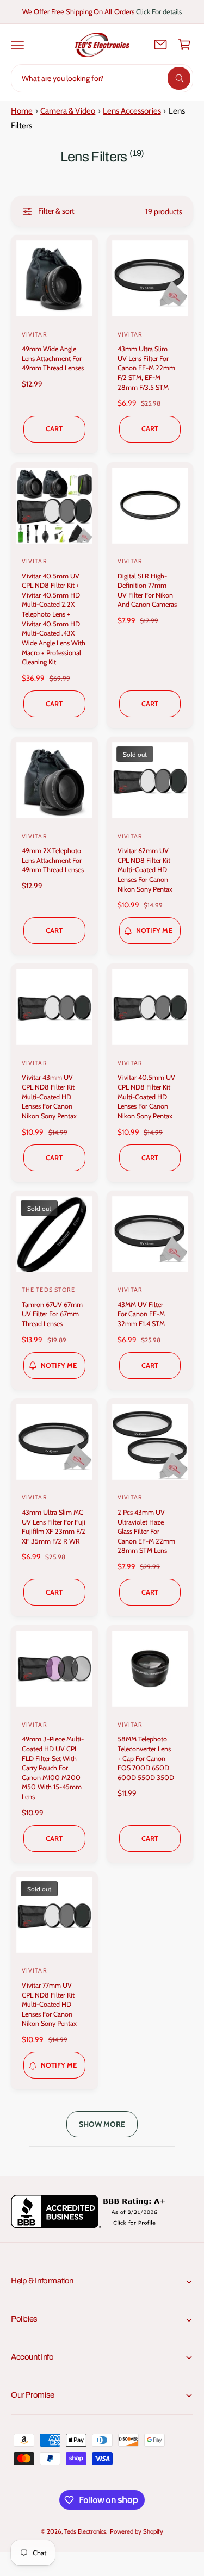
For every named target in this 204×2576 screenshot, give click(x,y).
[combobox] (102, 78)
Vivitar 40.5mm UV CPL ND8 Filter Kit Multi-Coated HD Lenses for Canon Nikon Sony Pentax (146, 1097)
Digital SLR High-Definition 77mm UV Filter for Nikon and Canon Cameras (147, 590)
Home (22, 111)
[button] (17, 45)
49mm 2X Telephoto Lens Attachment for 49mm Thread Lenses (53, 860)
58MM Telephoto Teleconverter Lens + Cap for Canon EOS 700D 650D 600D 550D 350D (146, 1758)
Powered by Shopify (137, 2531)
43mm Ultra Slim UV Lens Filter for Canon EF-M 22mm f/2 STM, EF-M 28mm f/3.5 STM (146, 368)
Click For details (159, 11)
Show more (102, 2124)
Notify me (154, 931)
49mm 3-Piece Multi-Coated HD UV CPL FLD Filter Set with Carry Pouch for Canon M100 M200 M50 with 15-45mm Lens (53, 1768)
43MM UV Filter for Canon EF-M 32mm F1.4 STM (141, 1314)
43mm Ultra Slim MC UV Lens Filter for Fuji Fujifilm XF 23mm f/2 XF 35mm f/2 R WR (54, 1527)
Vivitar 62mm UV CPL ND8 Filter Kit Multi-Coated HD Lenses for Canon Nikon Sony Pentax (145, 870)
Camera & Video (68, 111)
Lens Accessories (132, 111)
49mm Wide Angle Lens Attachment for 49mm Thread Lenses (53, 358)
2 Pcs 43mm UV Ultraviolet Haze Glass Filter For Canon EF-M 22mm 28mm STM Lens (146, 1532)
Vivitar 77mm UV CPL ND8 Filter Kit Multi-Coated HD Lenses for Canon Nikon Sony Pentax (49, 2005)
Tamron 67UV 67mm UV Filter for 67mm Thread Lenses (52, 1314)
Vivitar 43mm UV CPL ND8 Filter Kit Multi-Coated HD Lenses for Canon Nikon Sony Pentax (49, 1097)
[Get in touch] (160, 45)
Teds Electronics (85, 2531)
